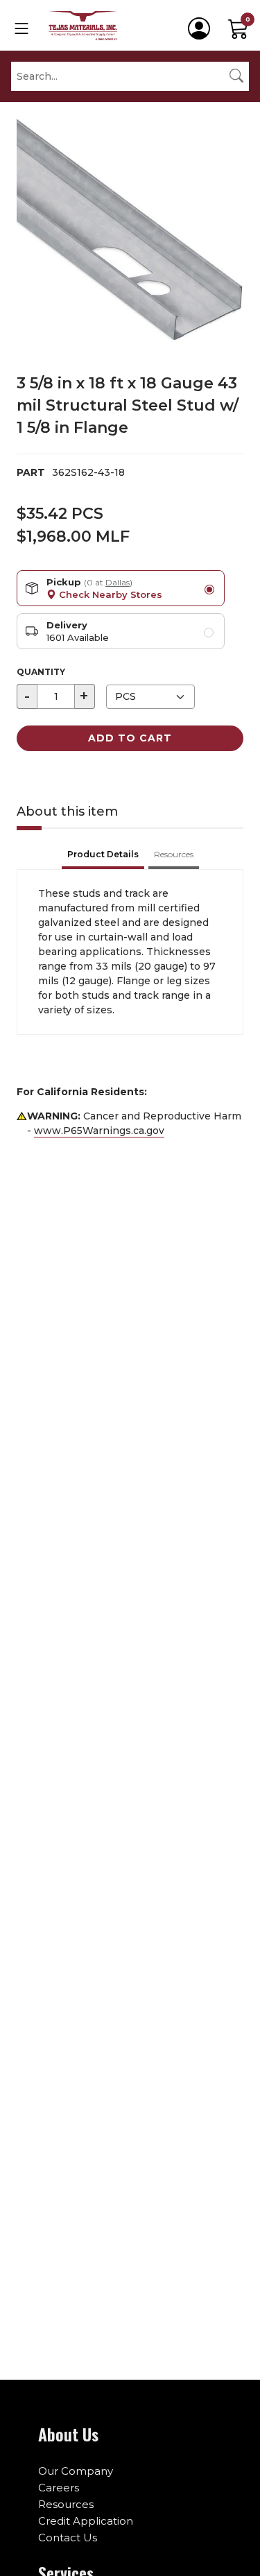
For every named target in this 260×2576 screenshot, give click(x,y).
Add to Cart (130, 738)
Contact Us (68, 2538)
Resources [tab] (174, 854)
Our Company (76, 2471)
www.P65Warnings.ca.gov (99, 1131)
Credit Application (86, 2521)
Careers (59, 2488)
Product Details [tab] (103, 854)
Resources (66, 2504)
